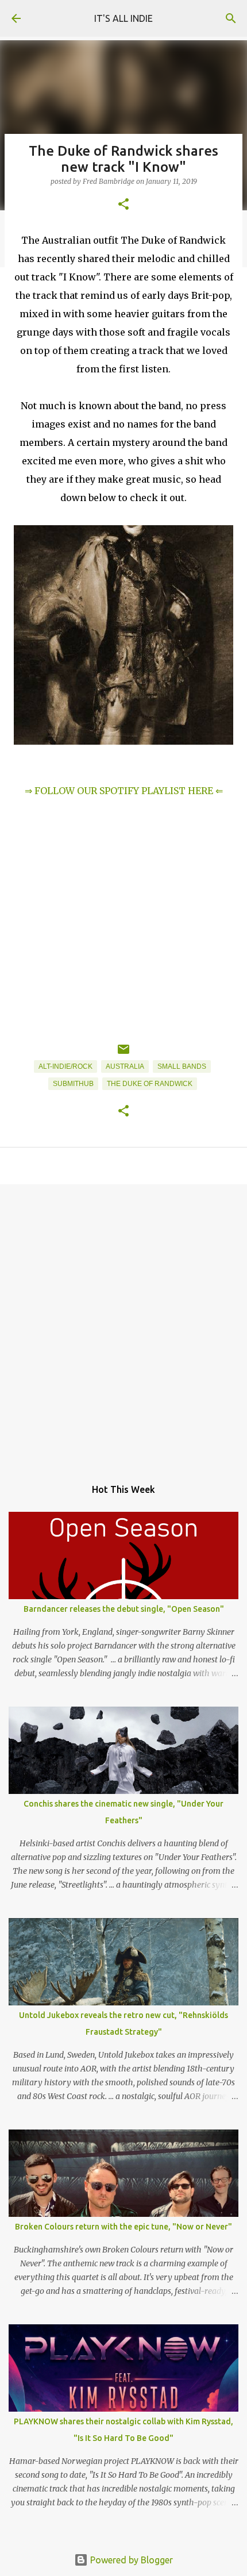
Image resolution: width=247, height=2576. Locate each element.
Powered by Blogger (130, 2560)
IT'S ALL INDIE (123, 18)
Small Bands (182, 1066)
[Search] (231, 18)
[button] (123, 205)
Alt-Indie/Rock (65, 1066)
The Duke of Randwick (150, 1084)
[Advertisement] (123, 1325)
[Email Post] (123, 1054)
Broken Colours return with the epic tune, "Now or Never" (123, 2227)
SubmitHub (73, 1084)
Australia (125, 1066)
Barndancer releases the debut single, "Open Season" (124, 1609)
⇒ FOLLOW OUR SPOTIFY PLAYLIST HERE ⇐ (124, 791)
